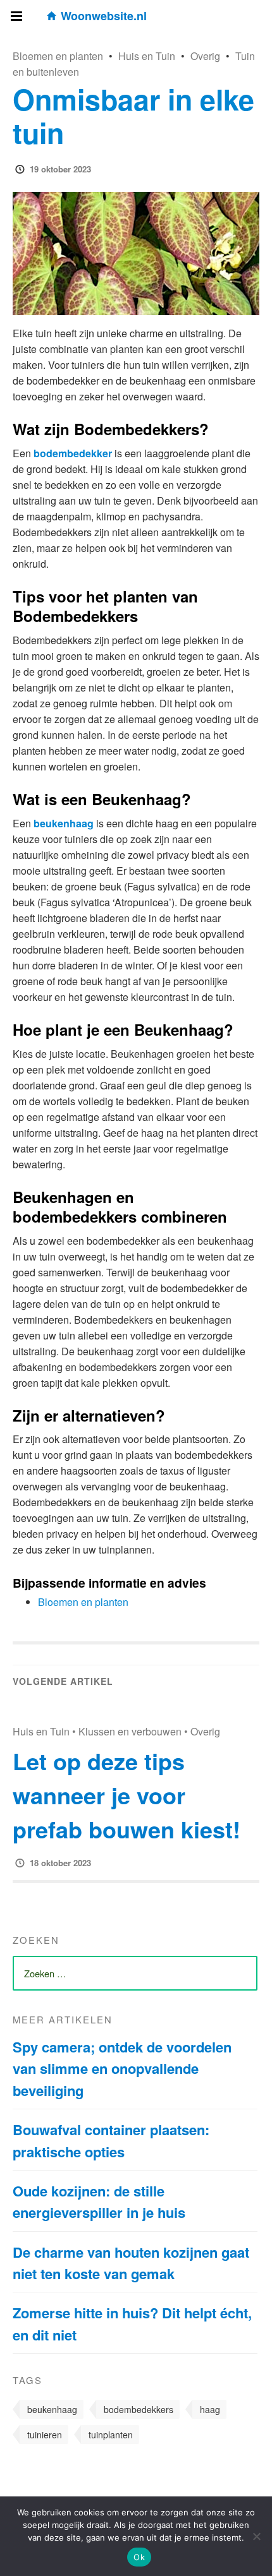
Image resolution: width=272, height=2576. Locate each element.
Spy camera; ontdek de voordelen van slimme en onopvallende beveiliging (122, 2069)
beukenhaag (64, 823)
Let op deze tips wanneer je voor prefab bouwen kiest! (127, 1795)
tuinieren (45, 2435)
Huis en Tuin (147, 56)
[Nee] (256, 2536)
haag (210, 2409)
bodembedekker (73, 453)
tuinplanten (111, 2435)
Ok (139, 2557)
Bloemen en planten (58, 56)
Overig (205, 56)
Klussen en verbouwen (130, 1731)
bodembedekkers (139, 2409)
